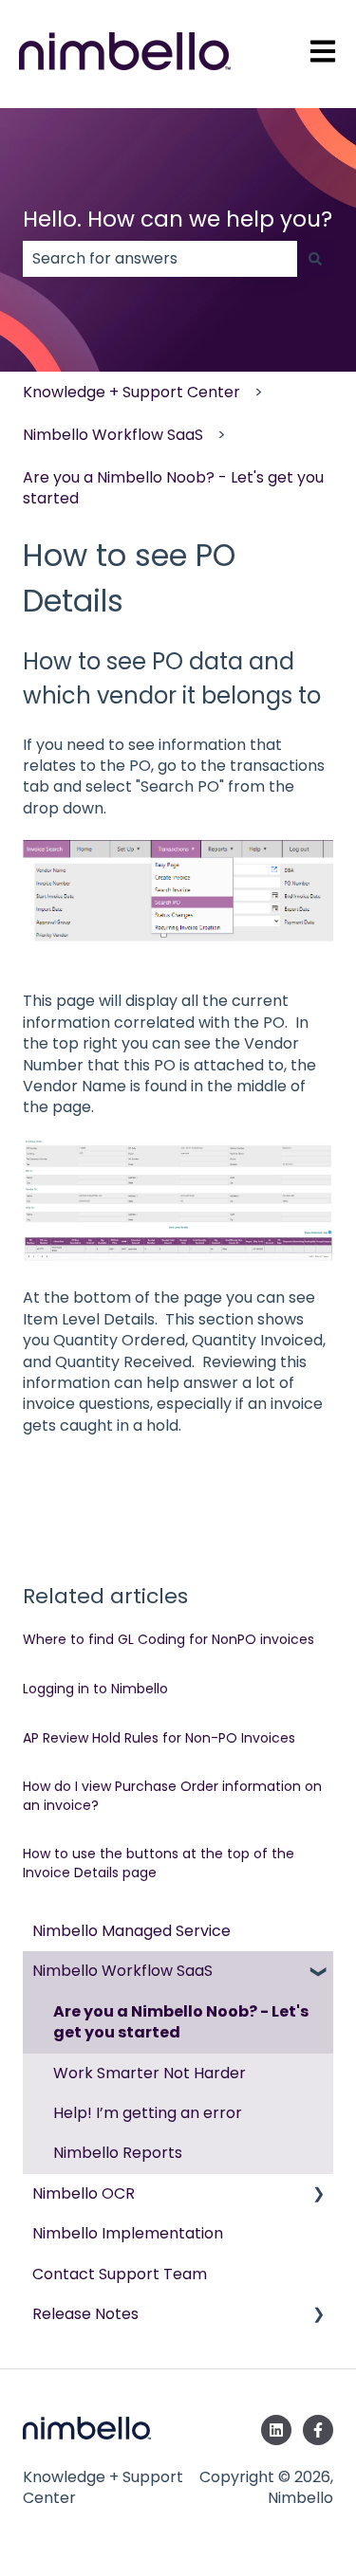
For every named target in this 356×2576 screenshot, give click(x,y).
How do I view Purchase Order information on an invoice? (172, 1796)
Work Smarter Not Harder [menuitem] (150, 2073)
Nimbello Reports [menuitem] (118, 2153)
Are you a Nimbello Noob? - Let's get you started (173, 488)
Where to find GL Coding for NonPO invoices (169, 1639)
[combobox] (160, 259)
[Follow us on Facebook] (318, 2430)
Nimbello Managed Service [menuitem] (131, 1931)
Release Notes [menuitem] (85, 2314)
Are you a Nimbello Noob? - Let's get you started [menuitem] (181, 2022)
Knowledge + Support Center (131, 392)
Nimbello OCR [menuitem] (84, 2193)
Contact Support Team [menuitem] (120, 2274)
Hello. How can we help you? (178, 219)
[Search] (315, 259)
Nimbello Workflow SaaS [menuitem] (122, 1971)
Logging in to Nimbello (95, 1689)
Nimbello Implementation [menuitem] (128, 2233)
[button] (318, 1973)
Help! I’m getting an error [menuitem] (148, 2113)
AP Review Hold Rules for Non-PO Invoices (159, 1738)
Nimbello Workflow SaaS (113, 435)
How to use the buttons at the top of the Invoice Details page (159, 1863)
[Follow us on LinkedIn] (276, 2430)
